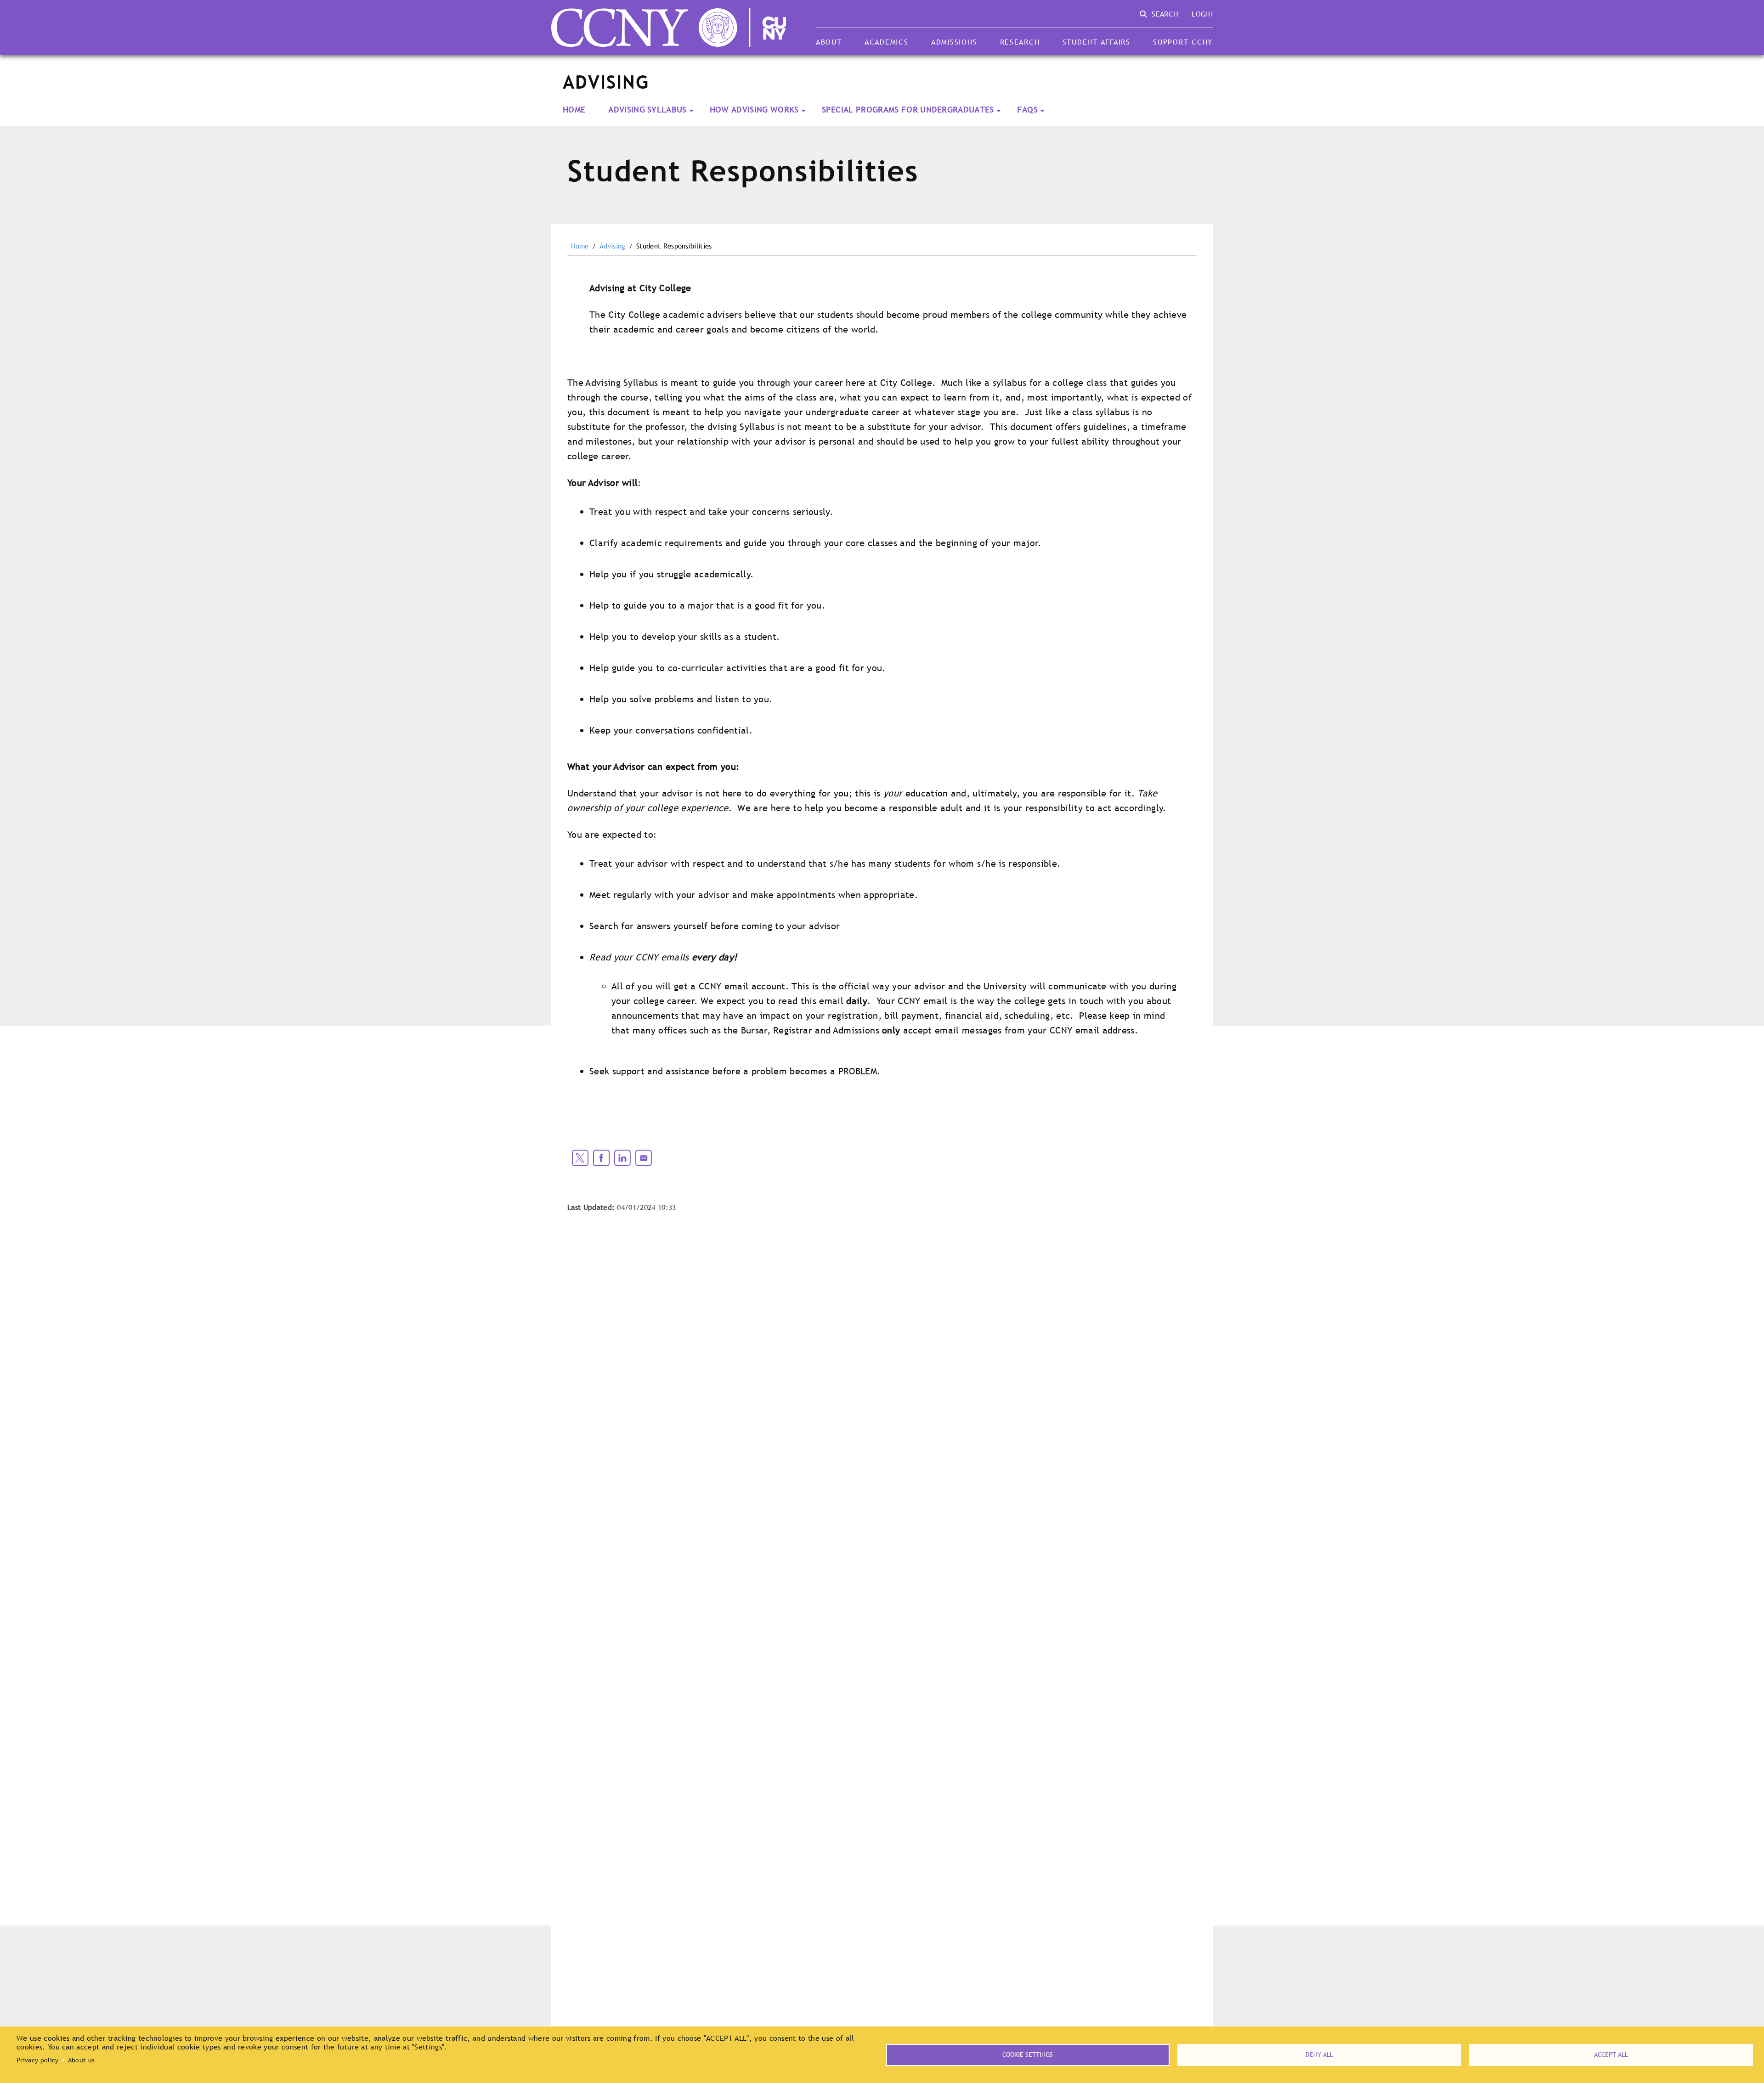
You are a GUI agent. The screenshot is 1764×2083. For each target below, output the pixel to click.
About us (82, 2060)
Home (574, 110)
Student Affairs (1097, 42)
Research (1020, 42)
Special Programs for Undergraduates (908, 110)
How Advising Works (754, 110)
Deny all (1319, 2055)
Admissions (954, 42)
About (829, 42)
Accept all (1611, 2055)
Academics (887, 42)
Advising (613, 246)
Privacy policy (37, 2060)
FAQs (1027, 110)
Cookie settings (1028, 2055)
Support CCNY (1183, 42)
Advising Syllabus (647, 110)
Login (1202, 14)
